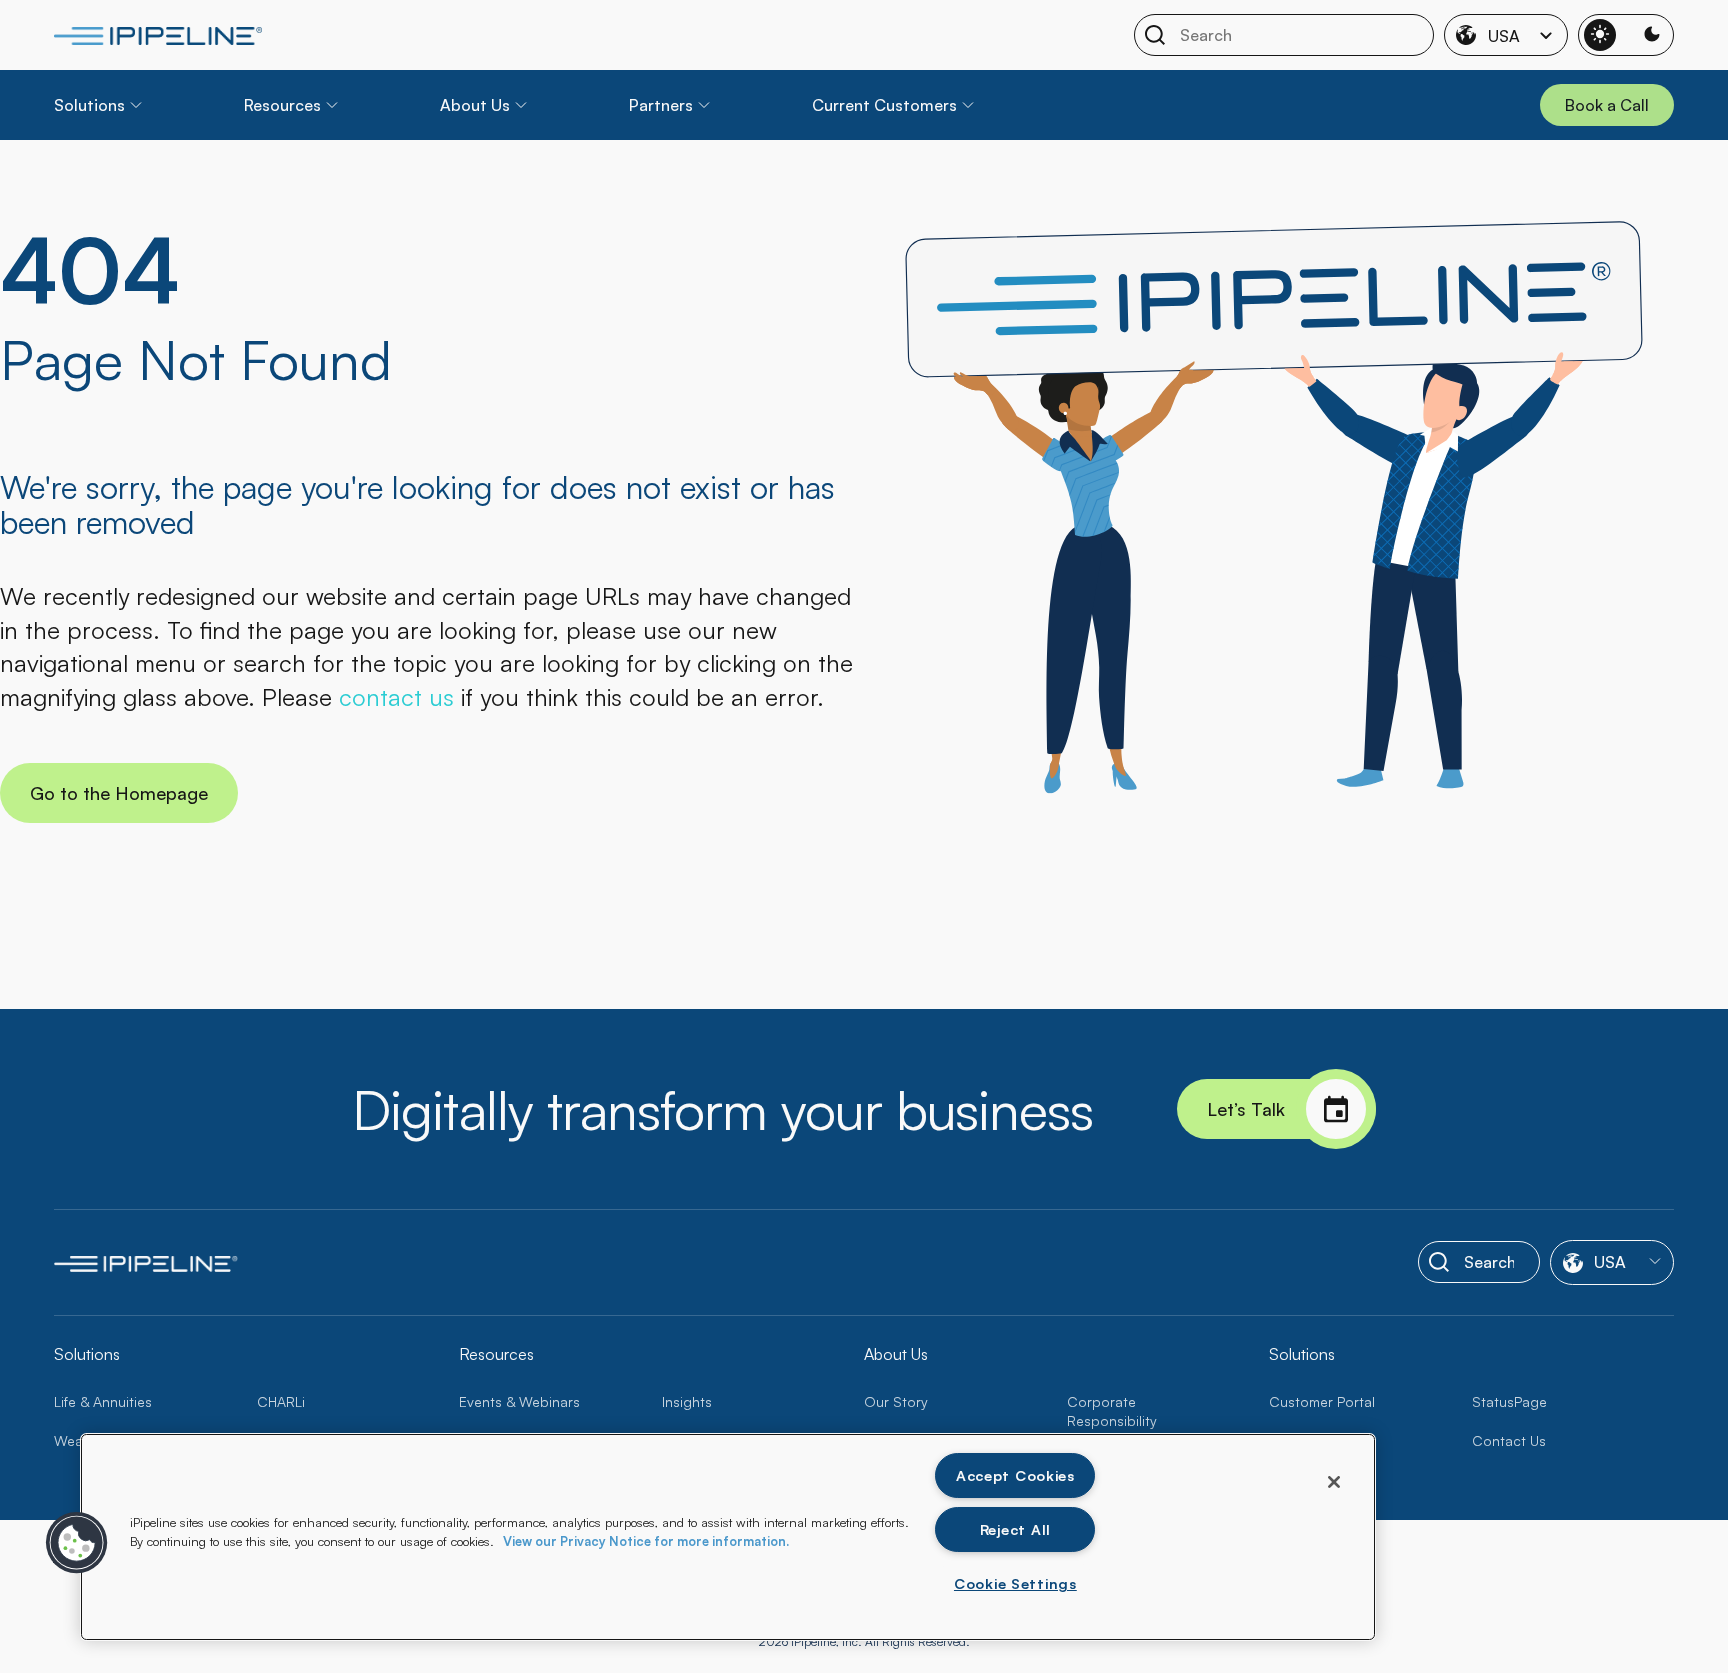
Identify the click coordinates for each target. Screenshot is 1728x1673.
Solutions (89, 105)
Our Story (896, 1401)
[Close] (1334, 1482)
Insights (687, 1401)
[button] (77, 1543)
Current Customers (884, 105)
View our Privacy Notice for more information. (646, 1541)
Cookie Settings (1015, 1583)
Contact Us (1509, 1440)
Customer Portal (1322, 1401)
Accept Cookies (1015, 1475)
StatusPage (1509, 1401)
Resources (282, 105)
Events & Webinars (519, 1401)
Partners (661, 105)
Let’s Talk (1246, 1109)
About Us (475, 105)
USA (1504, 36)
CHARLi (281, 1401)
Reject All (1015, 1529)
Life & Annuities (103, 1401)
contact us (396, 697)
